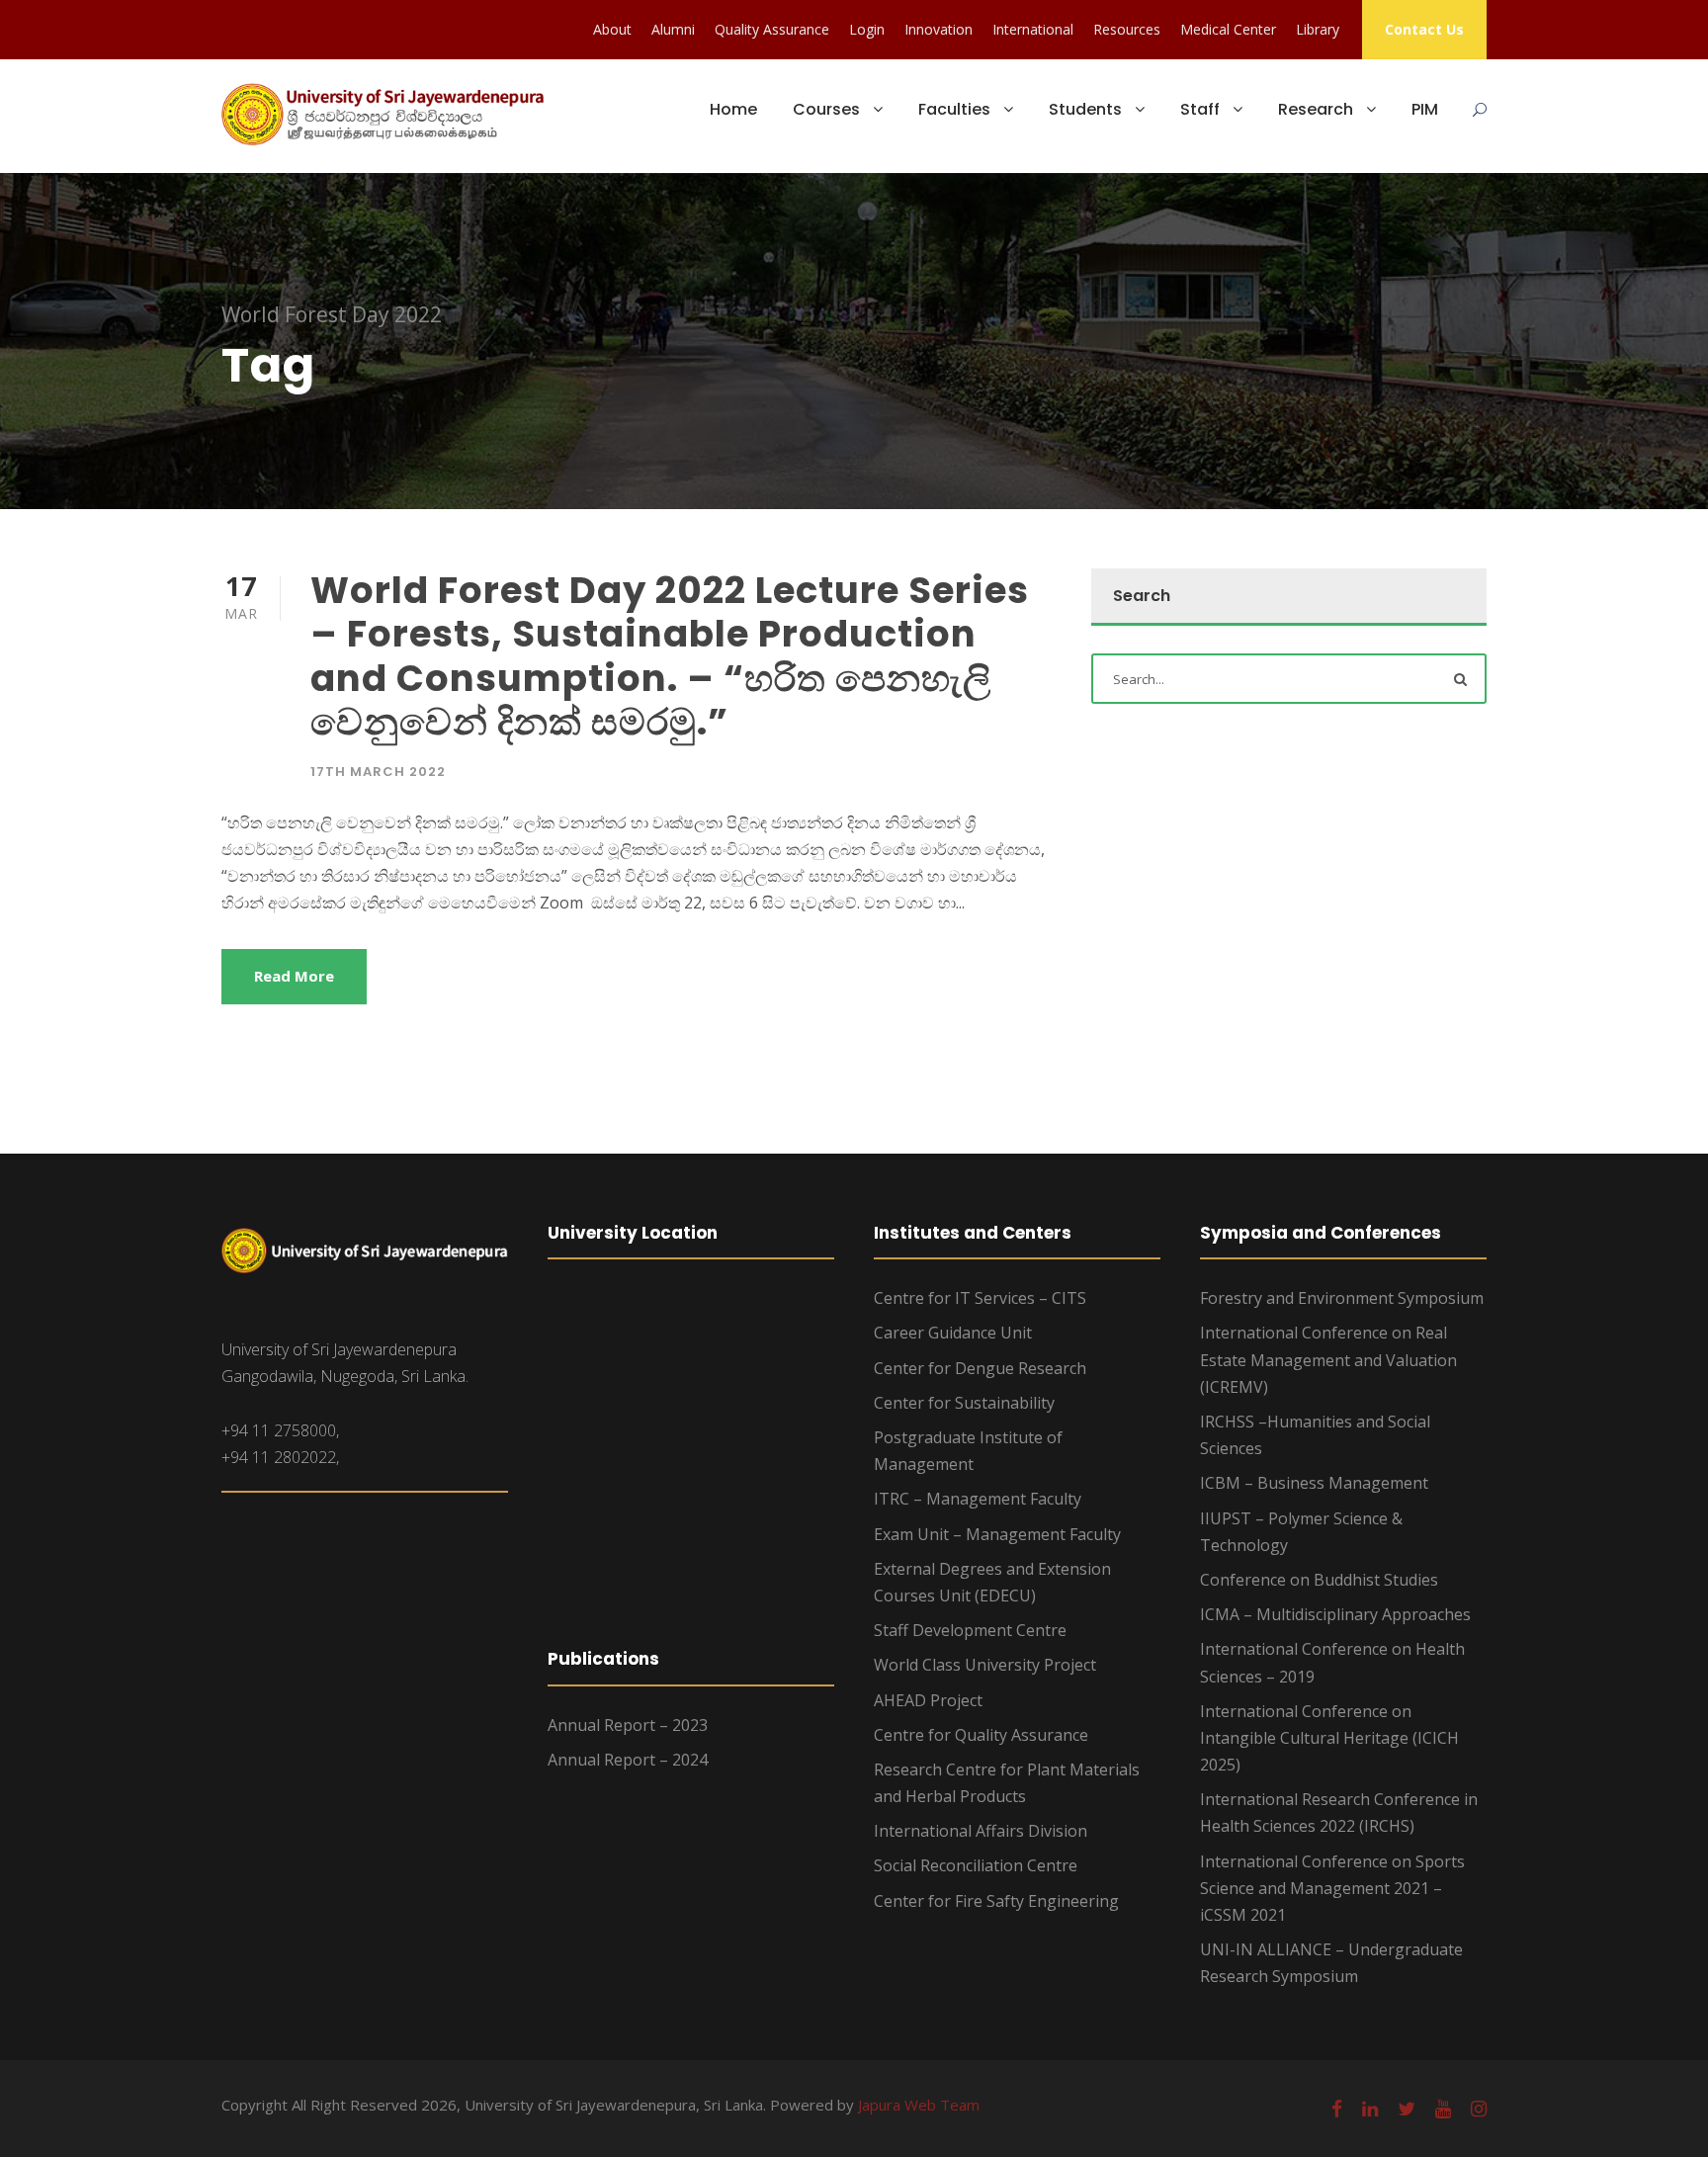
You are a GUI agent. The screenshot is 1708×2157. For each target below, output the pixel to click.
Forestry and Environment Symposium (1342, 1298)
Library (1318, 29)
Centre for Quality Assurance (981, 1735)
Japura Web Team (919, 2105)
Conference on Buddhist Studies (1319, 1580)
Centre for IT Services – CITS (980, 1298)
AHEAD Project (928, 1700)
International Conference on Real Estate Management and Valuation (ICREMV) (1328, 1359)
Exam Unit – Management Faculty (997, 1534)
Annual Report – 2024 (628, 1760)
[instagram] (1479, 2109)
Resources (1127, 29)
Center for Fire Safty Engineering (996, 1901)
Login (867, 29)
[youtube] (1443, 2109)
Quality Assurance (772, 29)
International (1033, 29)
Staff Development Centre (970, 1630)
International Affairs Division (981, 1831)
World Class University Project (985, 1665)
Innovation (939, 29)
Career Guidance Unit (953, 1333)
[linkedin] (1370, 2109)
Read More (294, 976)
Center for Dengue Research (980, 1368)
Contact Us (1424, 29)
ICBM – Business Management (1314, 1483)
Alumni (673, 29)
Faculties (954, 109)
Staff (1200, 109)
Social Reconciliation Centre (976, 1865)
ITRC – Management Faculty (978, 1499)
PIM (1425, 109)
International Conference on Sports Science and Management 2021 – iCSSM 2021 (1332, 1888)
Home (733, 109)
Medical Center (1228, 29)
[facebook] (1337, 2109)
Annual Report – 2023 (628, 1725)
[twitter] (1407, 2109)
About (612, 29)
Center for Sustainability (964, 1403)
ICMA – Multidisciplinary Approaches (1335, 1614)
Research (1316, 109)
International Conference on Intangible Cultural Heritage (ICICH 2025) (1329, 1738)
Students (1085, 109)
